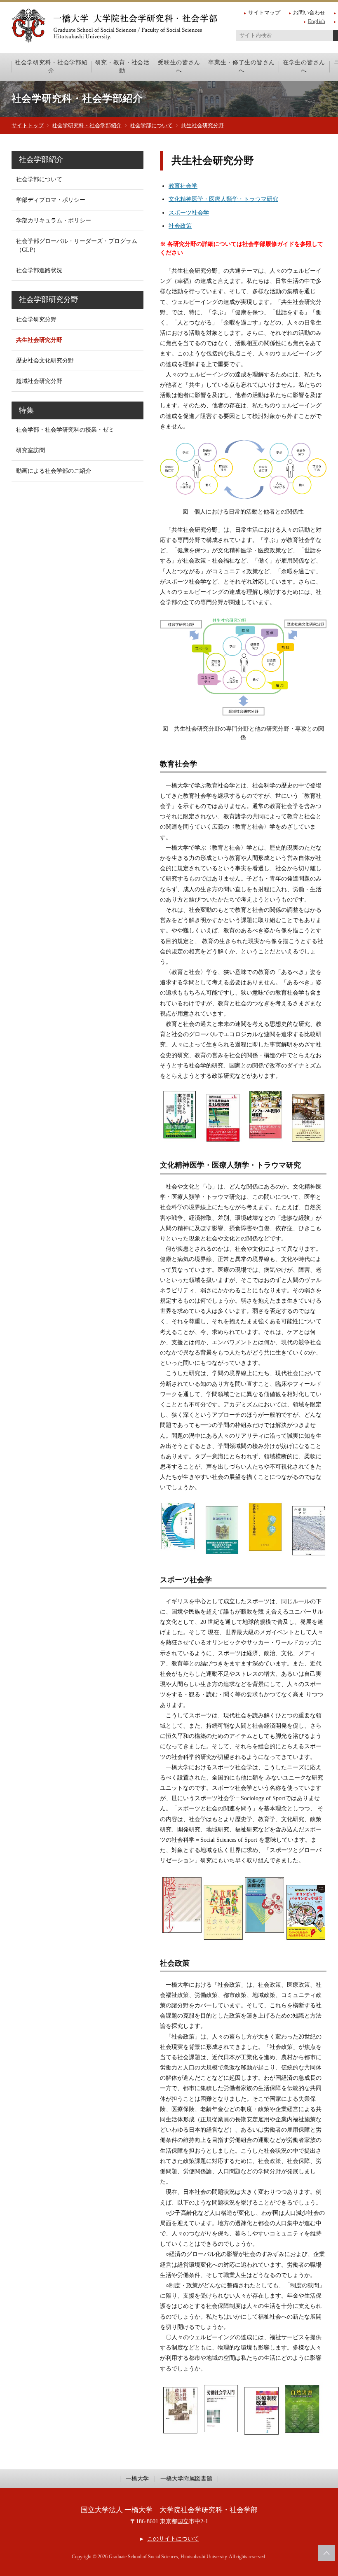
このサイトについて (173, 2539)
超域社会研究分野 (39, 381)
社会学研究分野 (36, 319)
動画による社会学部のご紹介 (54, 471)
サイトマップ (264, 13)
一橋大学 (137, 2479)
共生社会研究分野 (202, 125)
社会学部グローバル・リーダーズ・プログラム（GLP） (77, 245)
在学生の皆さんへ (304, 66)
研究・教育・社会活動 (122, 66)
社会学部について (151, 125)
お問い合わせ (309, 13)
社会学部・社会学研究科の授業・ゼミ (65, 430)
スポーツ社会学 (189, 213)
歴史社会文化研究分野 (45, 361)
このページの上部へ (326, 2553)
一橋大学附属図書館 (186, 2479)
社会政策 (180, 226)
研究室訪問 (31, 450)
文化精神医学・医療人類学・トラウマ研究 (223, 199)
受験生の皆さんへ (179, 66)
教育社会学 (183, 186)
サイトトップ (28, 125)
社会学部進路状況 (39, 270)
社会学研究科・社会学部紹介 (51, 66)
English (317, 21)
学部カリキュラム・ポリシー (54, 221)
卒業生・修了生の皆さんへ (242, 66)
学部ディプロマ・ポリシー (51, 200)
